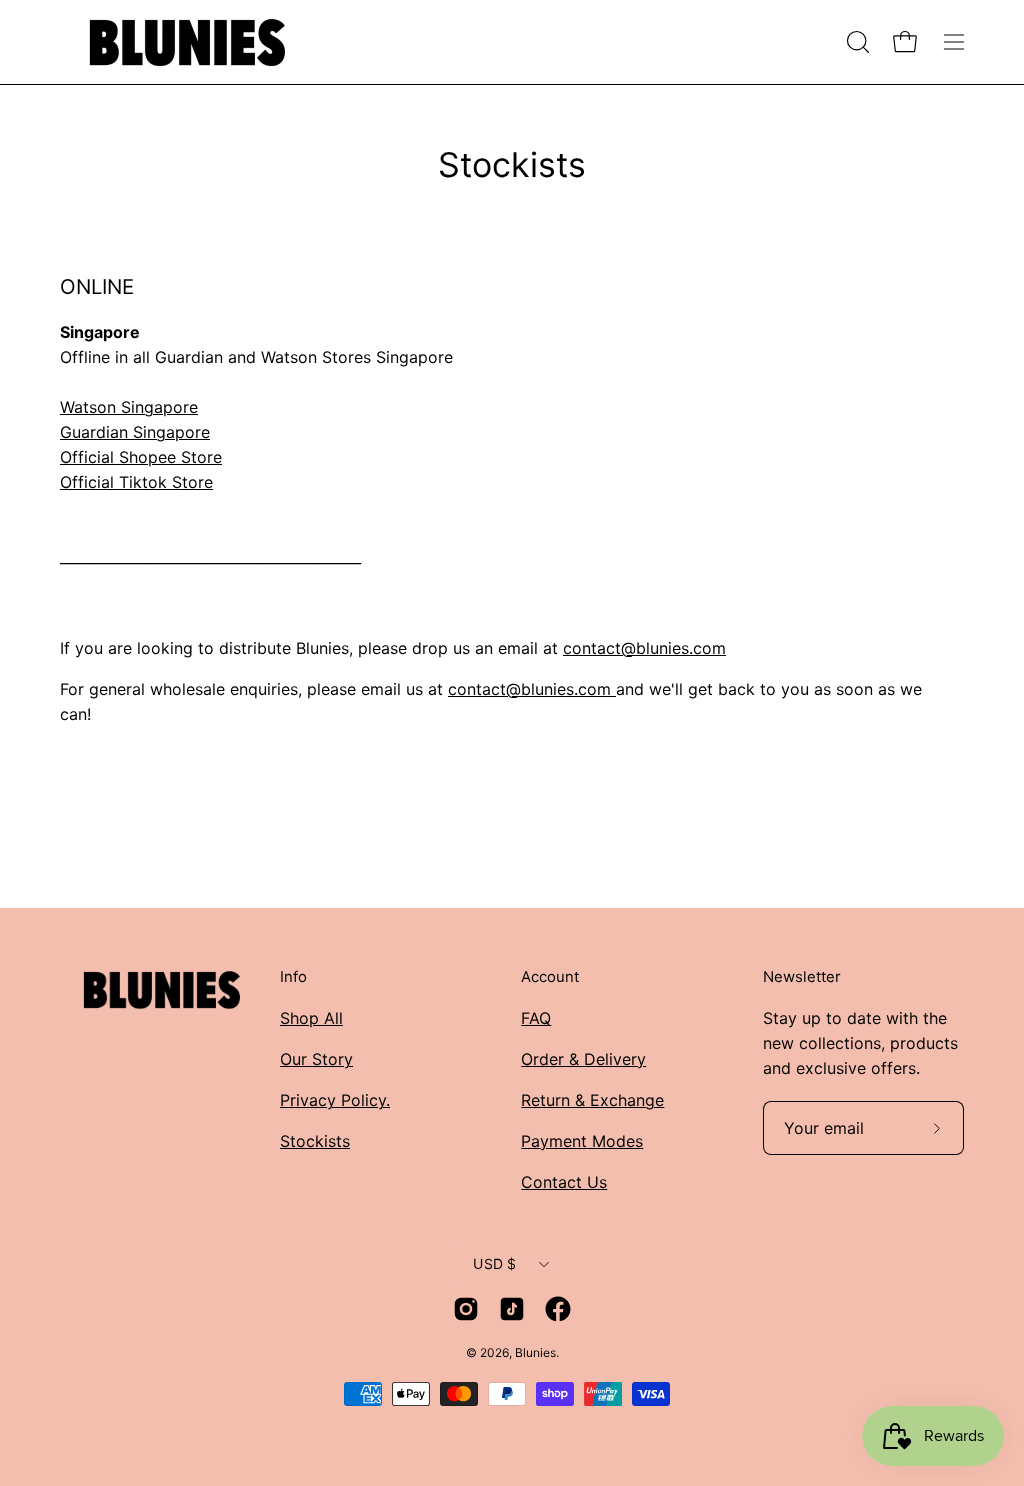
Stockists (315, 1141)
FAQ (536, 1018)
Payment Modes (582, 1141)
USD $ (494, 1263)
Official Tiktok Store (136, 482)
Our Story (316, 1059)
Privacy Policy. (335, 1100)
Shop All (311, 1018)
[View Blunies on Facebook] (558, 1309)
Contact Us (564, 1182)
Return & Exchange (592, 1100)
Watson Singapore (129, 407)
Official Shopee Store (141, 457)
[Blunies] (185, 42)
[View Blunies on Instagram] (466, 1309)
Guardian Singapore (135, 432)
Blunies (535, 1352)
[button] (856, 42)
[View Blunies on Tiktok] (512, 1309)
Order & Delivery (583, 1059)
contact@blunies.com (644, 648)
